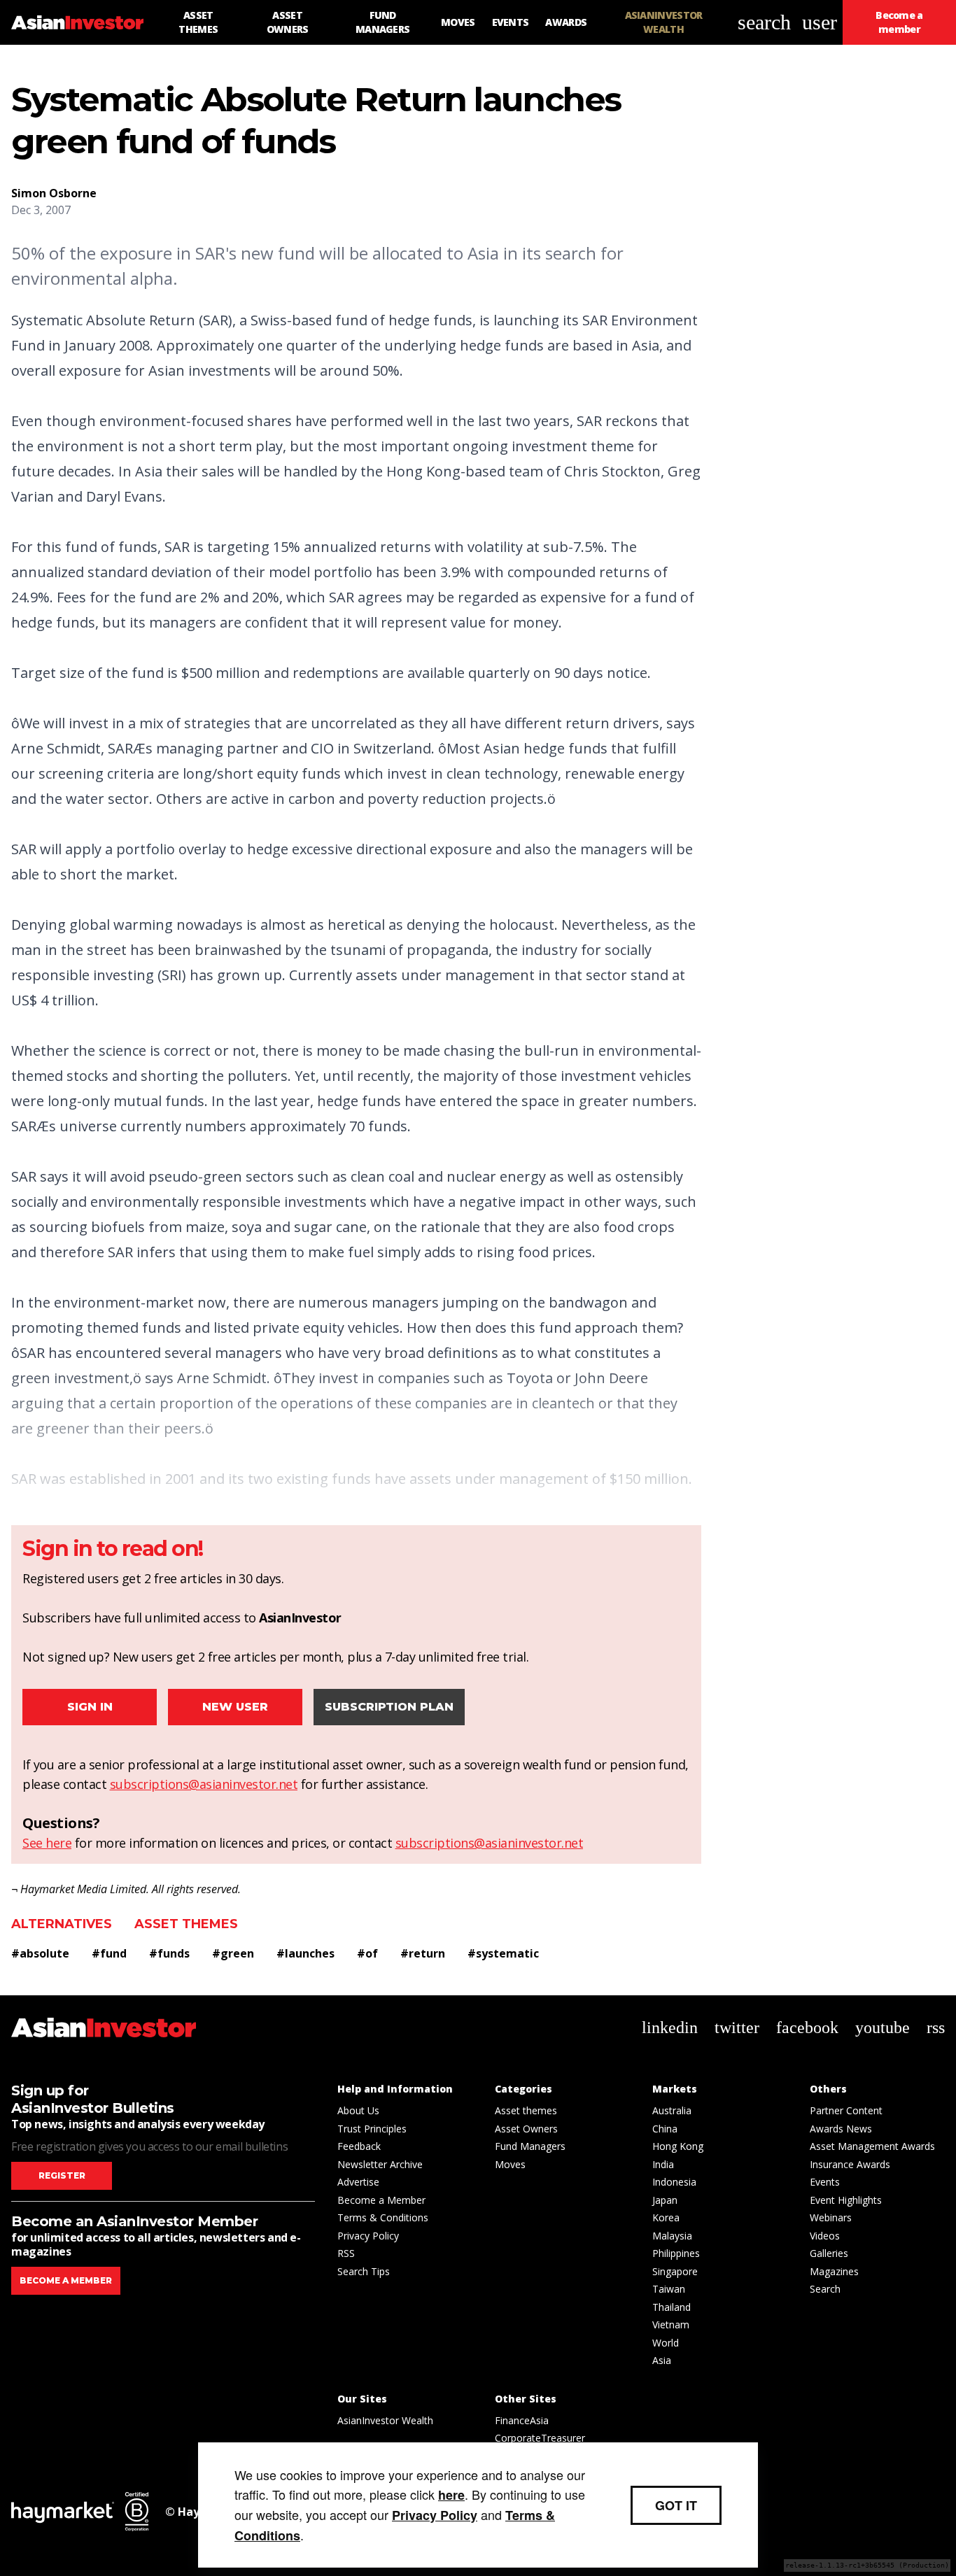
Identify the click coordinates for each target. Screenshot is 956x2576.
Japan (665, 2200)
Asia (662, 2360)
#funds (169, 1953)
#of (367, 1953)
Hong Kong (678, 2146)
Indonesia (674, 2182)
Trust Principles (372, 2129)
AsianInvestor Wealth (385, 2420)
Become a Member (381, 2200)
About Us (358, 2110)
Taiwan (669, 2289)
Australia (672, 2110)
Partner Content (846, 2110)
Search (825, 2289)
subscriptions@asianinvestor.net (204, 1784)
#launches (305, 1953)
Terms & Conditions (383, 2217)
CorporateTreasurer (540, 2438)
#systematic (503, 1953)
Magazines (834, 2271)
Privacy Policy (368, 2236)
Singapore (675, 2271)
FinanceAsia (522, 2420)
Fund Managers (530, 2146)
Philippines (676, 2253)
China (665, 2129)
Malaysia (672, 2236)
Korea (666, 2217)
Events (825, 2182)
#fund (109, 1953)
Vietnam (671, 2324)
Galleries (829, 2253)
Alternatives (62, 1924)
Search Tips (364, 2271)
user (820, 22)
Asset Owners (526, 2129)
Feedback (359, 2146)
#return (423, 1953)
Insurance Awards (850, 2164)
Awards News (841, 2129)
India (663, 2164)
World (666, 2343)
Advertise (358, 2182)
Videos (825, 2236)
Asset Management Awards (872, 2146)
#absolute (40, 1953)
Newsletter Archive (380, 2164)
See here (47, 1843)
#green (233, 1953)
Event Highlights (846, 2200)
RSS (346, 2253)
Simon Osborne (54, 193)
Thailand (672, 2307)
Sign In (90, 1707)
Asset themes (186, 1924)
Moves (510, 2164)
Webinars (831, 2217)
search (764, 22)
